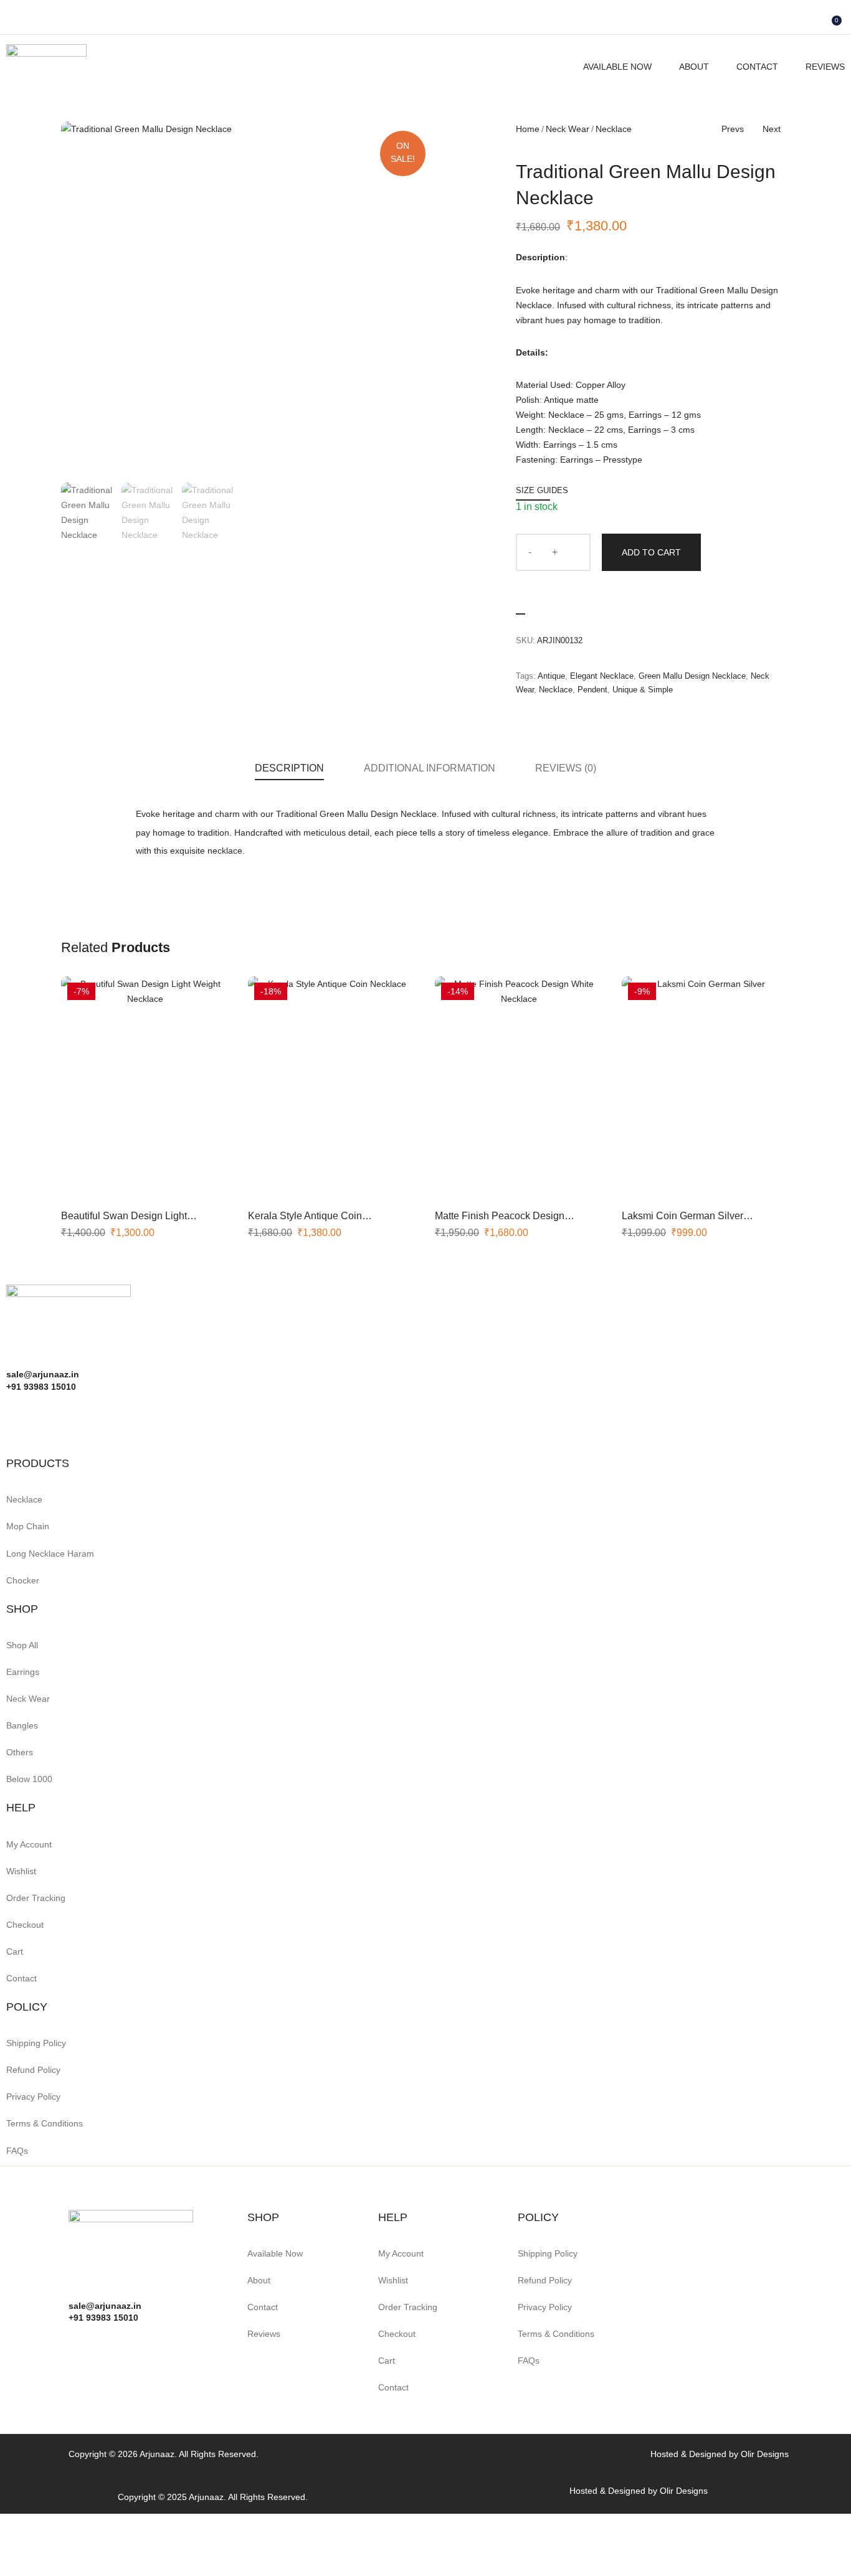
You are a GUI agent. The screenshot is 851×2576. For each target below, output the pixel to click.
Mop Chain (28, 1526)
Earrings (23, 1672)
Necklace (614, 129)
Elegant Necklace (602, 676)
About (694, 67)
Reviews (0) (566, 768)
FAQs (17, 2151)
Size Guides (542, 490)
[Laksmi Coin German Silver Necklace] (706, 1088)
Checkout (25, 1925)
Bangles (22, 1725)
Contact (757, 67)
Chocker (23, 1580)
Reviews (825, 67)
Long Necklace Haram (50, 1554)
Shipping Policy (36, 2043)
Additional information (430, 768)
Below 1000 (29, 1779)
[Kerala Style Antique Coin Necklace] (332, 1088)
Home (528, 129)
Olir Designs (765, 2454)
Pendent (592, 690)
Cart (15, 1951)
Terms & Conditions (45, 2123)
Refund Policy (33, 2070)
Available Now (617, 67)
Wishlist (21, 1871)
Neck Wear (568, 129)
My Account (29, 1844)
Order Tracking (36, 1898)
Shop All (22, 1645)
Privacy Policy (33, 2097)
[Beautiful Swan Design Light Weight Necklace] (145, 1088)
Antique (551, 676)
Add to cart (651, 552)
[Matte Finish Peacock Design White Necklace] (519, 1088)
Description (289, 768)
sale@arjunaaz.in (105, 2306)
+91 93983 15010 (103, 2318)
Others (20, 1752)
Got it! (792, 21)
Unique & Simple (643, 690)
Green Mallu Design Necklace (692, 676)
